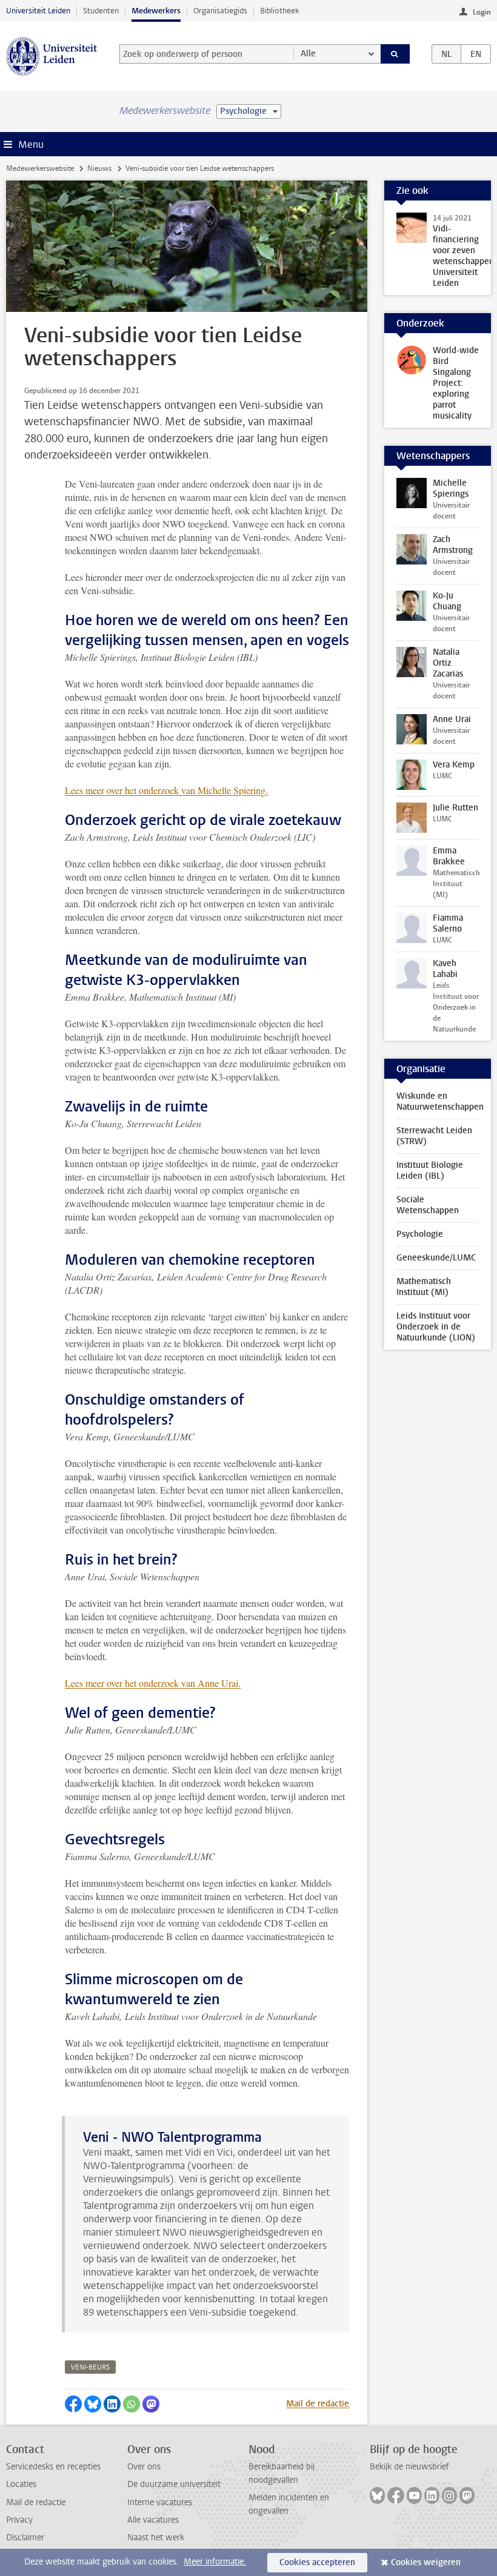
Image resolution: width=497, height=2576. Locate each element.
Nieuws (99, 168)
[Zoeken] (395, 54)
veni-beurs (90, 2367)
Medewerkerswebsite (40, 168)
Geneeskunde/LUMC (436, 1258)
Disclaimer (25, 2538)
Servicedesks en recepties (53, 2467)
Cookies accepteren (317, 2562)
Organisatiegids (220, 11)
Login (482, 12)
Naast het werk (156, 2538)
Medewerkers (156, 11)
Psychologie (420, 1234)
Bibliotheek (280, 11)
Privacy (19, 2520)
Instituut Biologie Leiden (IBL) (430, 1170)
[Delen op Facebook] (73, 2404)
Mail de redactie (318, 2404)
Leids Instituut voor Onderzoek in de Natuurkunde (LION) (436, 1327)
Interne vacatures (160, 2502)
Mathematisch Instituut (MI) (424, 1287)
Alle (308, 54)
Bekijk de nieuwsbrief (409, 2467)
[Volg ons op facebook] (396, 2495)
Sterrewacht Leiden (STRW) (434, 1136)
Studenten (101, 11)
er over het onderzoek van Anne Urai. (169, 1683)
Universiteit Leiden (38, 11)
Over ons (144, 2467)
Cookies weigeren (426, 2562)
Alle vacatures (153, 2520)
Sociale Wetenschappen (428, 1205)
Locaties (21, 2484)
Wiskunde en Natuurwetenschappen (440, 1101)
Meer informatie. (215, 2562)
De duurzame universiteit (174, 2484)
